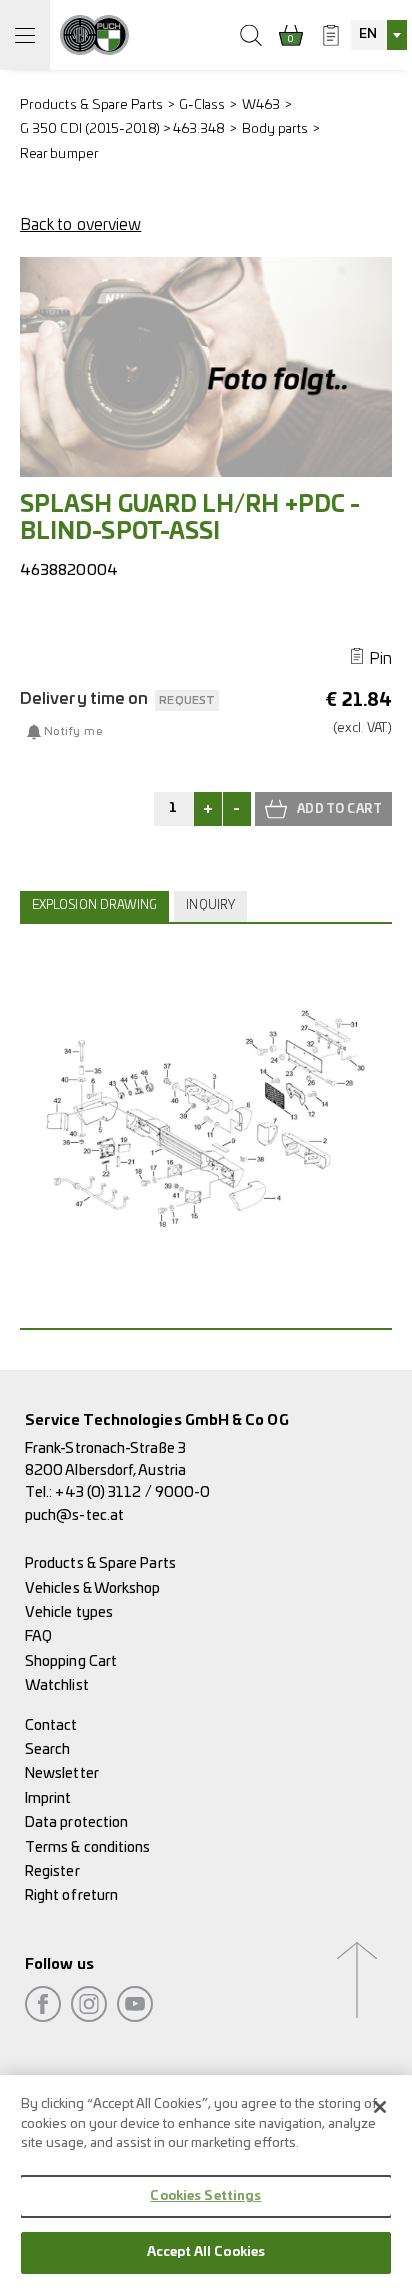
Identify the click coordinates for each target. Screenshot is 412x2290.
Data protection (76, 1822)
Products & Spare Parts (91, 105)
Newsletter (62, 1773)
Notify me (73, 731)
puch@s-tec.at (74, 1515)
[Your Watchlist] (331, 35)
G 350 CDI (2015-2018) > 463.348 (122, 129)
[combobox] (379, 35)
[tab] (97, 906)
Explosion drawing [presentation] (94, 905)
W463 (261, 105)
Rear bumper (59, 154)
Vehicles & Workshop (93, 1588)
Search (47, 1749)
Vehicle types (69, 1612)
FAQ (38, 1636)
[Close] (380, 2107)
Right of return (71, 1895)
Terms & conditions (87, 1847)
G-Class (202, 105)
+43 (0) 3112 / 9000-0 (132, 1492)
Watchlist (57, 1685)
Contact (51, 1725)
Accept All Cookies (206, 2252)
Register (52, 1871)
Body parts (275, 129)
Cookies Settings (205, 2196)
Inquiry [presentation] (210, 905)
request (187, 700)
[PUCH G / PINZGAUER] (94, 35)
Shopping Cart (71, 1661)
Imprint (48, 1798)
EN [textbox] (368, 34)
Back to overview (80, 225)
